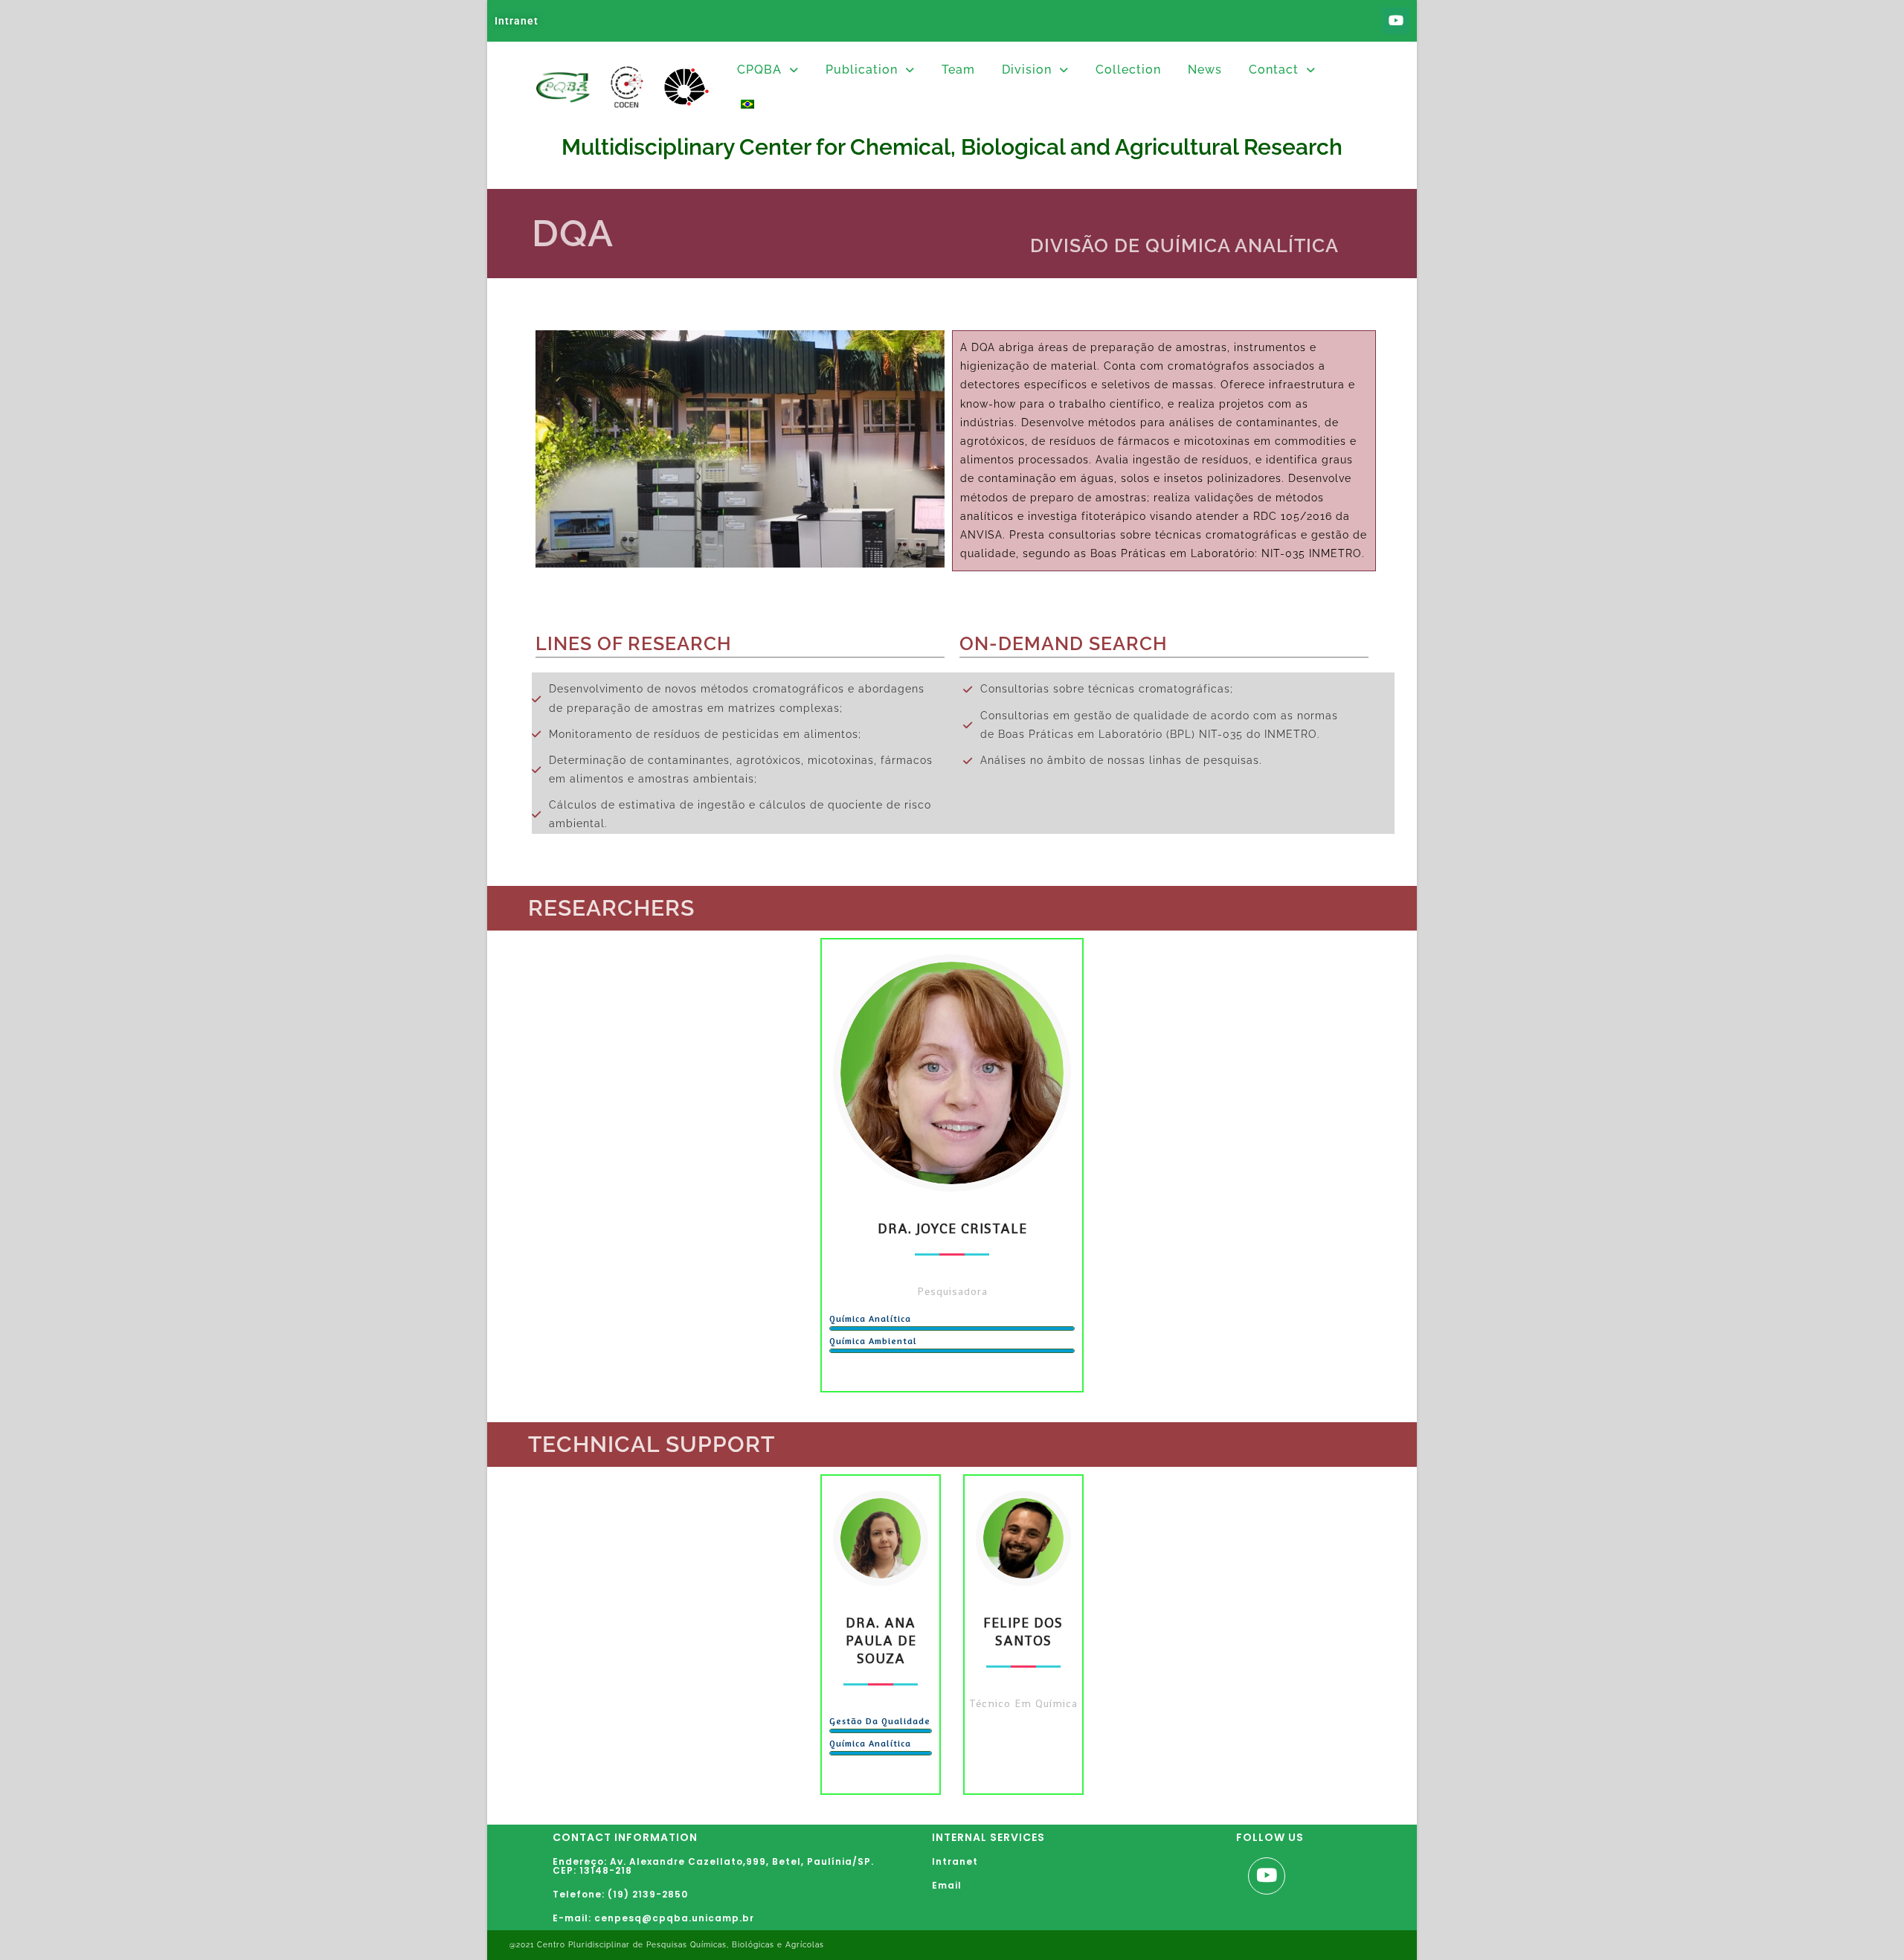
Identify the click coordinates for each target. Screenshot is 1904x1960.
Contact (1274, 70)
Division (1027, 70)
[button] (768, 70)
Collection (1128, 70)
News (1205, 70)
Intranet (517, 21)
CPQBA (759, 70)
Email (947, 1885)
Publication (862, 70)
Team (958, 70)
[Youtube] (1396, 21)
